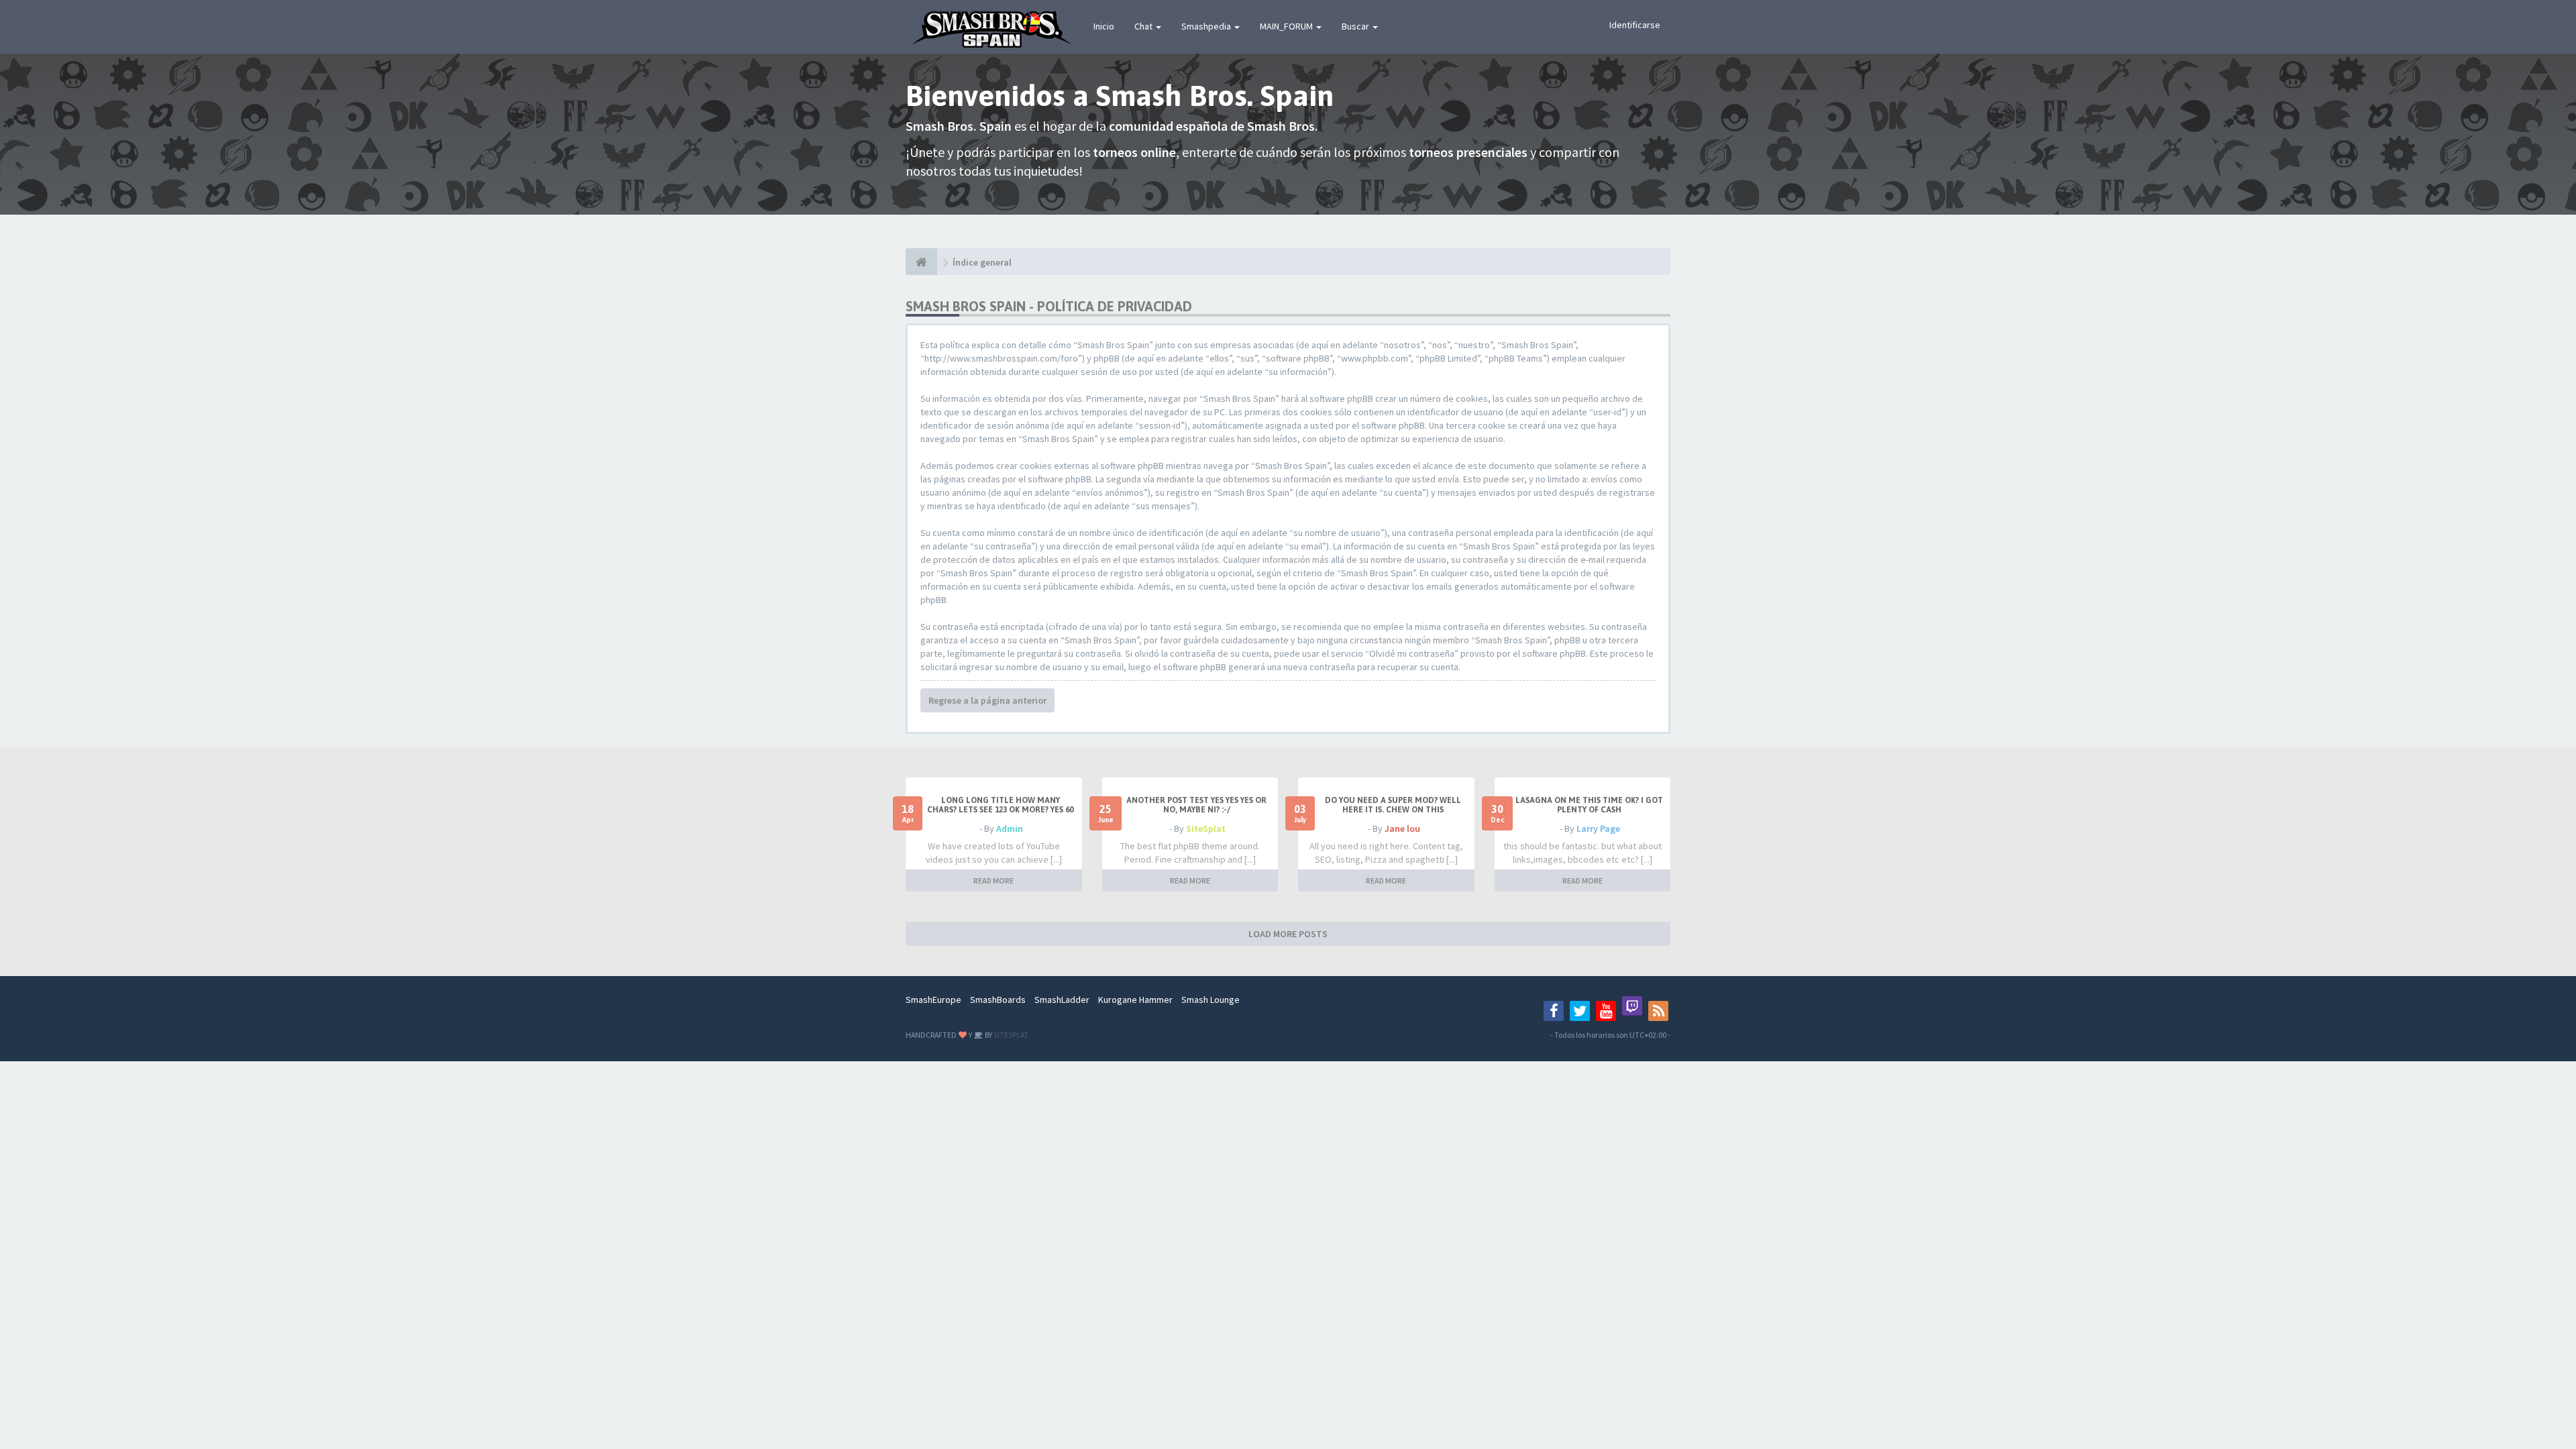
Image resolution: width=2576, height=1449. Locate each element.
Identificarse (1635, 25)
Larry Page (1598, 828)
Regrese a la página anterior (987, 700)
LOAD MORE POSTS (1288, 934)
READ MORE (994, 880)
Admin (1010, 828)
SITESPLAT (1010, 1035)
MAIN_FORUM (1287, 26)
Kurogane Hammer (1135, 1000)
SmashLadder (1062, 1000)
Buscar (1356, 26)
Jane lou (1402, 828)
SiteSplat (1206, 828)
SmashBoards (998, 1000)
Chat (1144, 26)
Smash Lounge (1211, 1000)
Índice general (982, 262)
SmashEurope (933, 1000)
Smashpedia (1207, 26)
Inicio (1104, 26)
